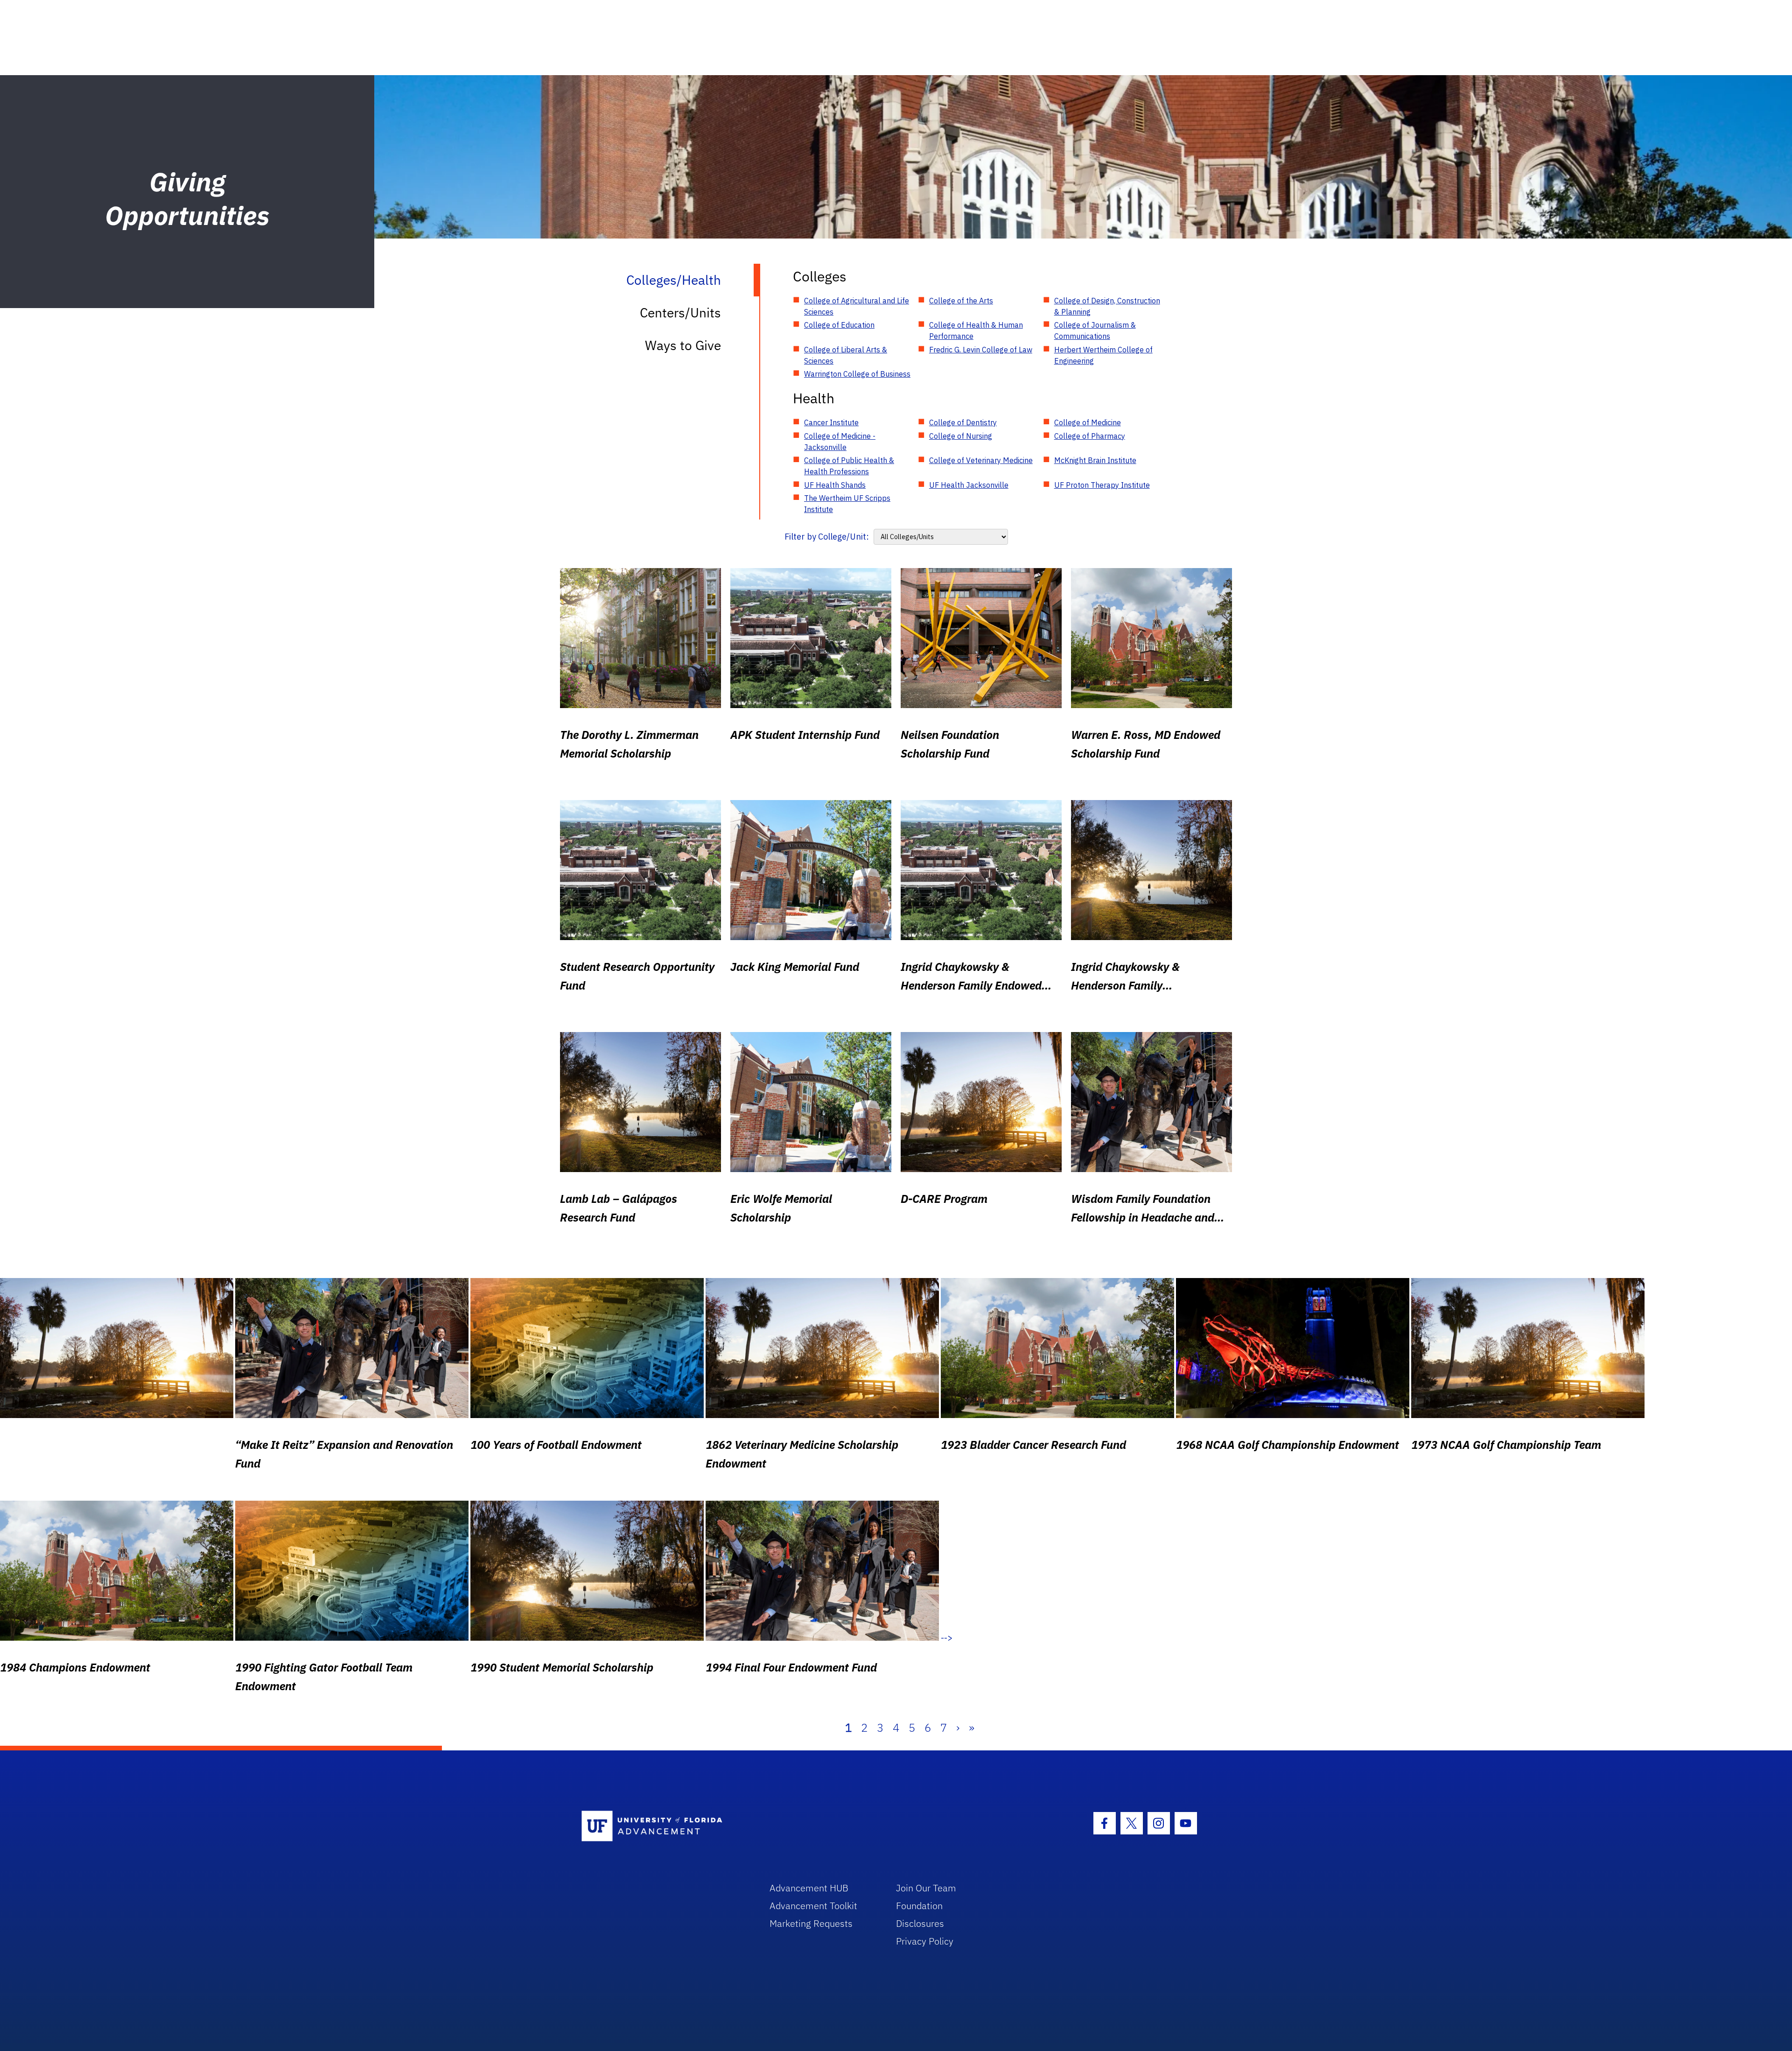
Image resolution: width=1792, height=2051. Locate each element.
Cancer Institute (831, 422)
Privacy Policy (925, 1941)
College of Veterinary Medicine (981, 460)
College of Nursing (961, 436)
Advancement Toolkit (813, 1906)
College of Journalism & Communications (1095, 330)
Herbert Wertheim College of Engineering (1103, 355)
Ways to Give (683, 345)
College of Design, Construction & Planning (1107, 306)
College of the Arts (961, 301)
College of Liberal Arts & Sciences (846, 355)
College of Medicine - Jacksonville (840, 442)
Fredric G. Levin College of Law (981, 350)
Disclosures (920, 1923)
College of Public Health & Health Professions (849, 466)
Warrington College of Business (857, 374)
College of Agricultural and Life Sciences (857, 306)
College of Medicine (1088, 422)
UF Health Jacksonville (969, 485)
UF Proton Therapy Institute (1102, 485)
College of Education (839, 325)
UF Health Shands (835, 485)
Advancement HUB (809, 1888)
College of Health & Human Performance (976, 330)
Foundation (919, 1906)
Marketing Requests (811, 1923)
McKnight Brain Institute (1095, 460)
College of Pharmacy (1090, 436)
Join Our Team (926, 1888)
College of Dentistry (963, 422)
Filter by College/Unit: (827, 537)
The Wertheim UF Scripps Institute (847, 504)
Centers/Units (680, 313)
